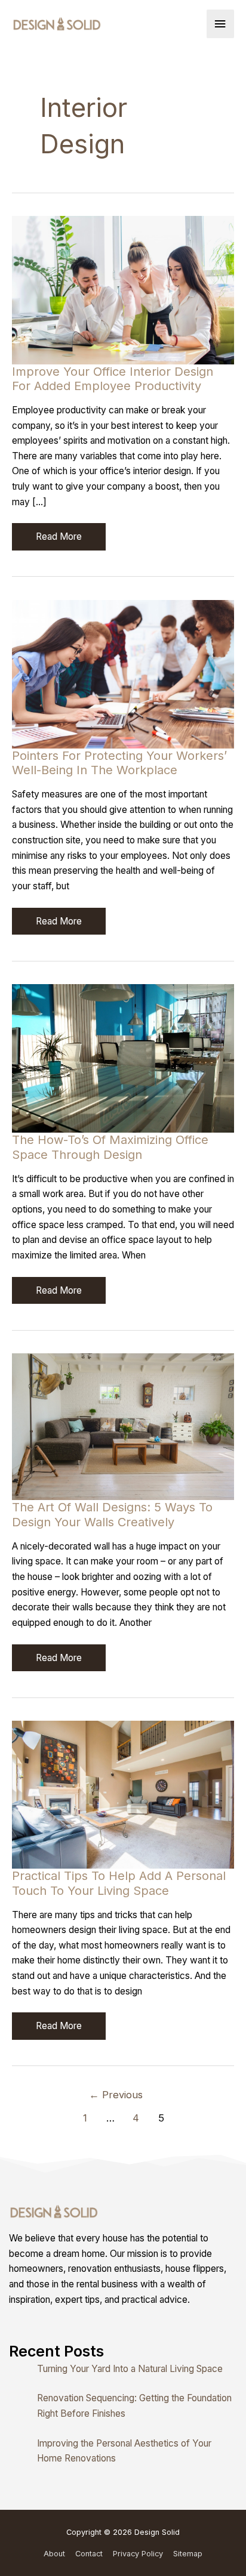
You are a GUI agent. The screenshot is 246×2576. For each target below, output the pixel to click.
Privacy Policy (138, 2554)
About (54, 2554)
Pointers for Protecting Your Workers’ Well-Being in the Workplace (119, 763)
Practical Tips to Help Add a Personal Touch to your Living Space (119, 1883)
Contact (89, 2554)
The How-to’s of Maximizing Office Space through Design (110, 1147)
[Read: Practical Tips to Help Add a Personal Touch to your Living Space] (123, 1794)
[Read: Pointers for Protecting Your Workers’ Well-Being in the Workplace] (123, 674)
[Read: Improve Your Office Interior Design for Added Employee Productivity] (123, 290)
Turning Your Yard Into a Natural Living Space (130, 2369)
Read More (60, 540)
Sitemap (188, 2554)
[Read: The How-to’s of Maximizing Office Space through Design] (123, 1058)
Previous (116, 2095)
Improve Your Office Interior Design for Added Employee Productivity (113, 379)
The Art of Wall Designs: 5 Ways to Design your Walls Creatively (112, 1515)
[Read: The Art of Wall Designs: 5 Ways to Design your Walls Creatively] (123, 1426)
